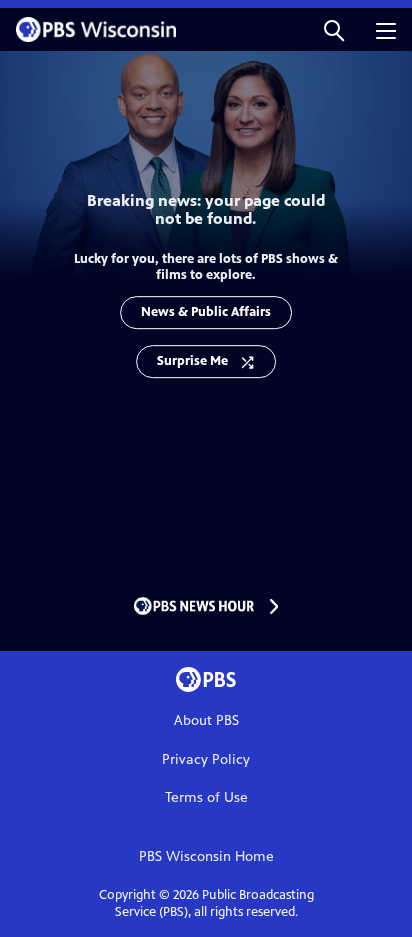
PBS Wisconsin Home (206, 856)
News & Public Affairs (206, 312)
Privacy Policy (206, 759)
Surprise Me (192, 361)
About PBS (206, 720)
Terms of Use (206, 797)
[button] (334, 29)
